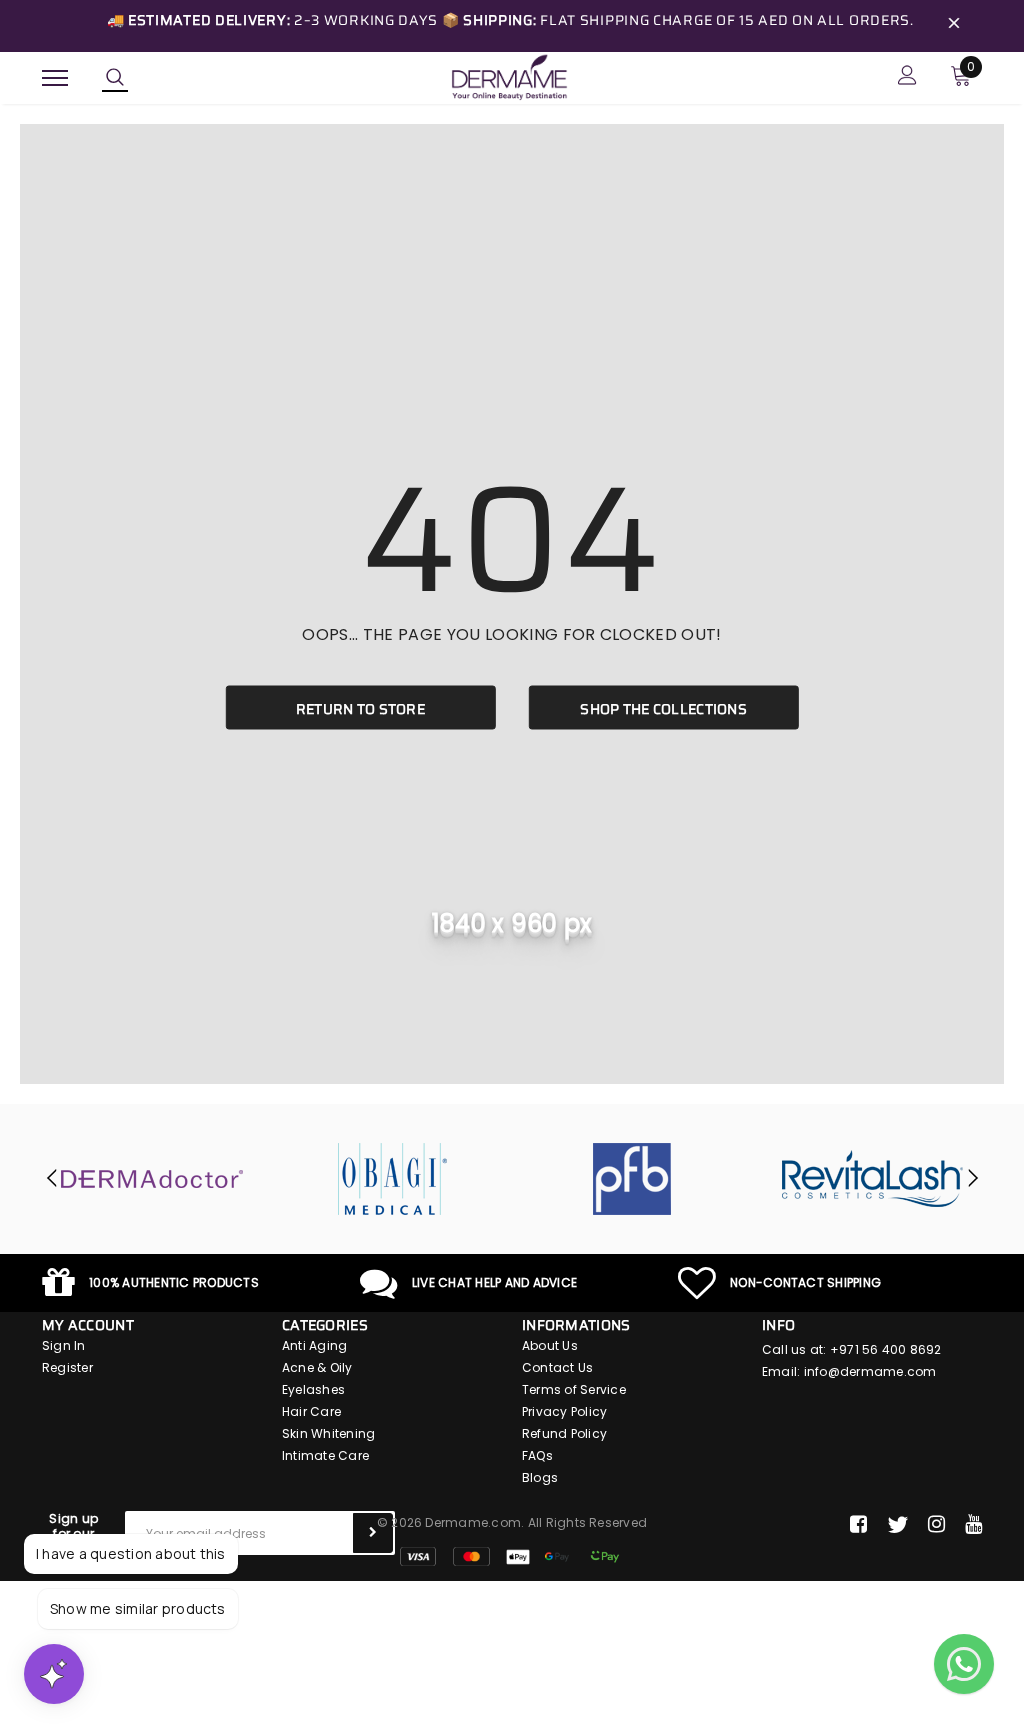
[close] (954, 26)
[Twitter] (897, 1525)
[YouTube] (973, 1525)
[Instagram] (936, 1525)
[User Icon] (907, 77)
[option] (152, 1179)
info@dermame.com (870, 1371)
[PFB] (632, 1179)
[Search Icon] (115, 78)
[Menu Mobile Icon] (55, 77)
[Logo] (509, 76)
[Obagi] (392, 1179)
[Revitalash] (872, 1179)
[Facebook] (858, 1525)
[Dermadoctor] (152, 1179)
